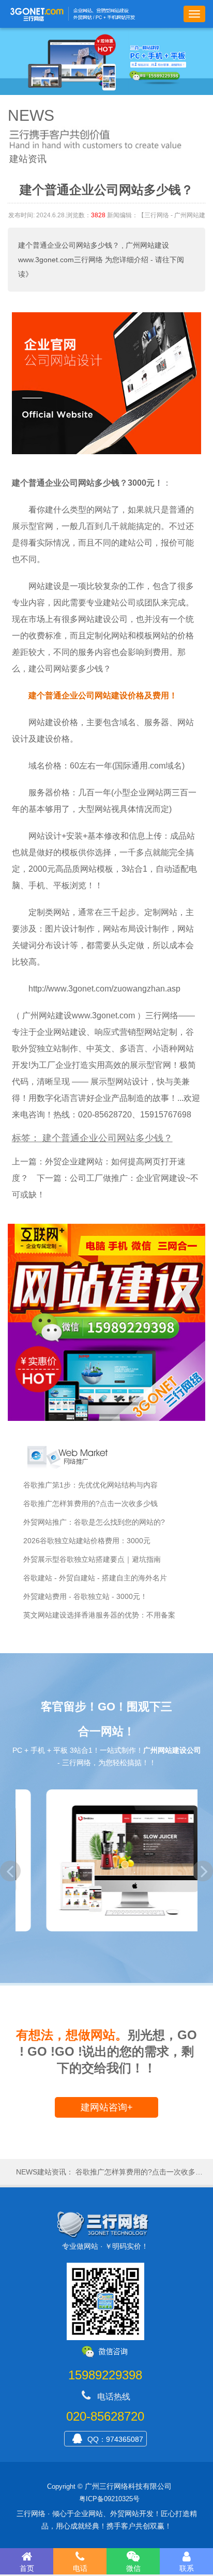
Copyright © (65, 2486)
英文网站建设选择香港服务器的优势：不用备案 (99, 1615)
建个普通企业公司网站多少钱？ (69, 245)
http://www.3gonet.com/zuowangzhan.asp (104, 989)
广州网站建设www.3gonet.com (79, 1015)
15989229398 (105, 2375)
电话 (80, 2568)
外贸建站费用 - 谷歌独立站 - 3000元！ (85, 1596)
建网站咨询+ (107, 2107)
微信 (133, 2568)
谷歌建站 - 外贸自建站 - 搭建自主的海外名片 (95, 1578)
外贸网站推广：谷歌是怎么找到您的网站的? (94, 1522)
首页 (27, 2568)
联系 (187, 2568)
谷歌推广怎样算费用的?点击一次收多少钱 (90, 1503)
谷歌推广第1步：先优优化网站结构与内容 (90, 1485)
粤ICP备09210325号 (109, 2499)
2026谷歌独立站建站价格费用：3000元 (87, 1541)
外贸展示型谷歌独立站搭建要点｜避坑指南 (92, 1559)
